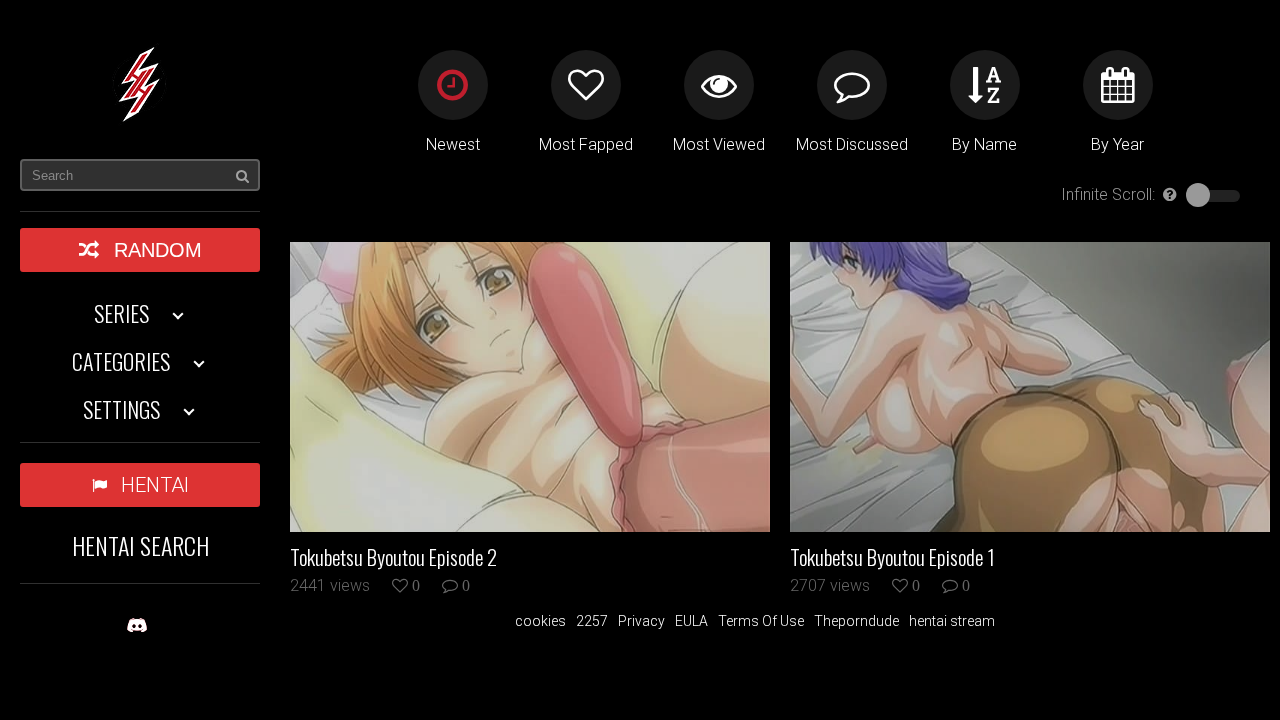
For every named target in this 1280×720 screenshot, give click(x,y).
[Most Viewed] (719, 85)
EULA (691, 621)
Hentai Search (140, 545)
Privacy (641, 621)
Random (158, 250)
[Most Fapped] (586, 85)
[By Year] (1118, 85)
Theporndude (856, 621)
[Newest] (453, 85)
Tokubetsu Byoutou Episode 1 (892, 557)
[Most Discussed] (852, 85)
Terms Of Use (761, 621)
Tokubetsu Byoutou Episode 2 (393, 557)
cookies (540, 621)
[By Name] (985, 85)
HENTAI (155, 485)
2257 (592, 621)
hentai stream (952, 621)
